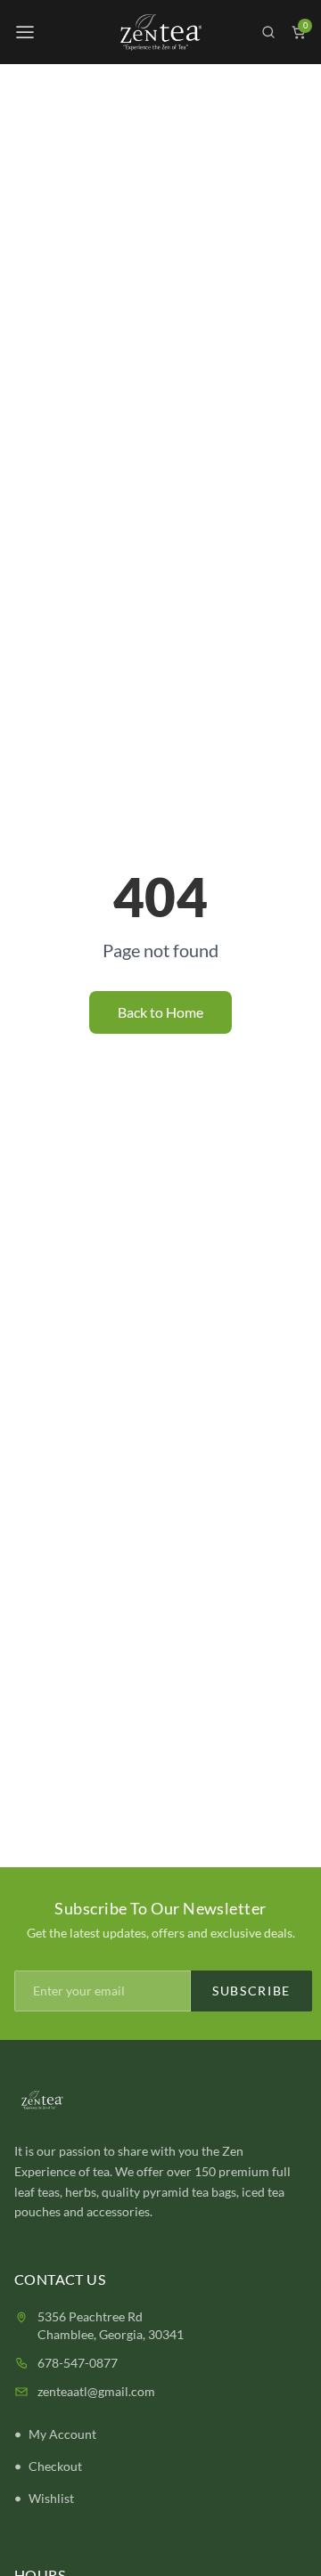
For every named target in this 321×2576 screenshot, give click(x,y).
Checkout (55, 2466)
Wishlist (51, 2498)
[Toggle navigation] (25, 32)
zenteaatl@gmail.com (96, 2391)
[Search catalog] (268, 32)
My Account (62, 2434)
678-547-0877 (78, 2363)
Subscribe (251, 1991)
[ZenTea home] (160, 33)
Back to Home (160, 1012)
